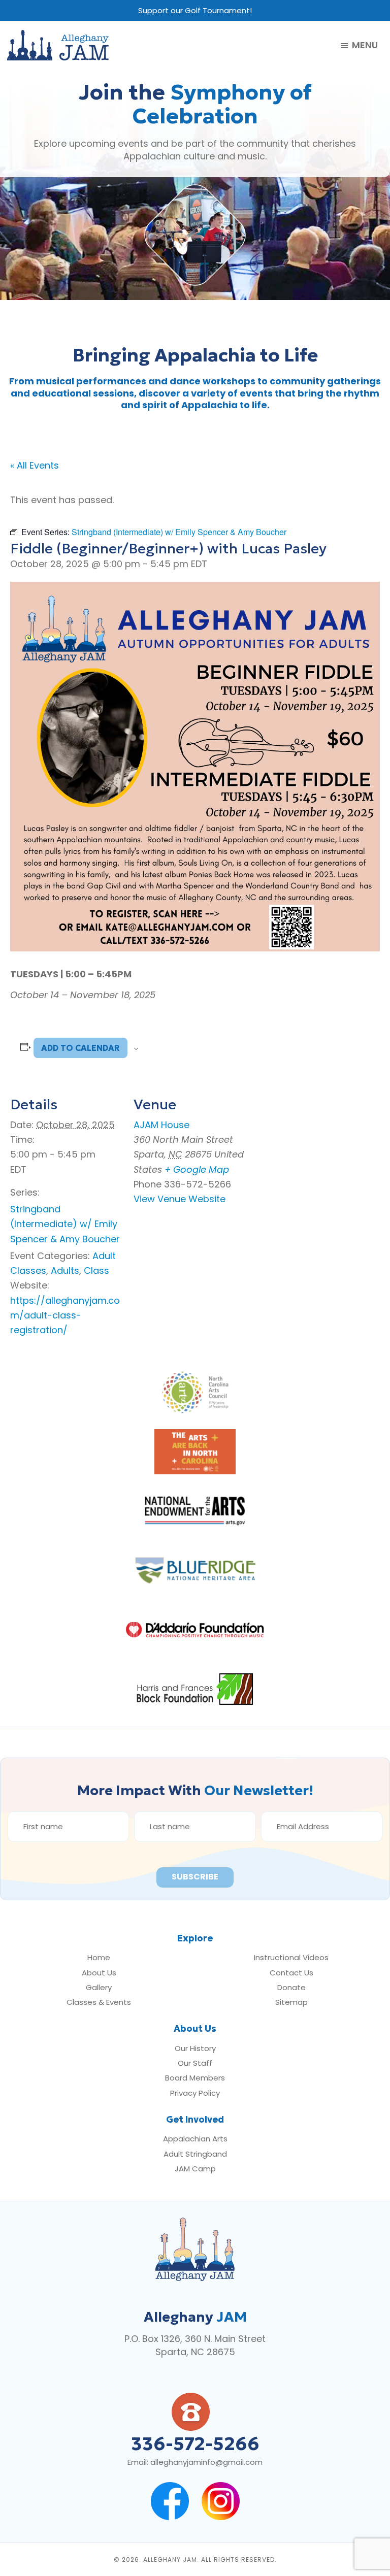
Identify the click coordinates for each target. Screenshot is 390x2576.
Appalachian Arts (195, 2139)
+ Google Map (197, 1169)
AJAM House (161, 1125)
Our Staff (195, 2063)
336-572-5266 (195, 2444)
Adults (65, 1270)
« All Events (35, 465)
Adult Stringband (195, 2154)
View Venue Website (180, 1199)
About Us (99, 1973)
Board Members (195, 2078)
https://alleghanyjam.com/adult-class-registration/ (65, 1315)
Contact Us (291, 1973)
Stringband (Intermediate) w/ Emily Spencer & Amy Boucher (65, 1224)
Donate (291, 1987)
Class (96, 1270)
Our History (195, 2048)
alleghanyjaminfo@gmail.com (206, 2462)
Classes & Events (99, 2002)
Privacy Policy (195, 2093)
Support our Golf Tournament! (195, 10)
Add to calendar (80, 1048)
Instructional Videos (291, 1957)
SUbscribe (195, 1877)
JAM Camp (195, 2169)
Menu (365, 46)
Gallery (99, 1987)
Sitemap (291, 2002)
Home (99, 1957)
